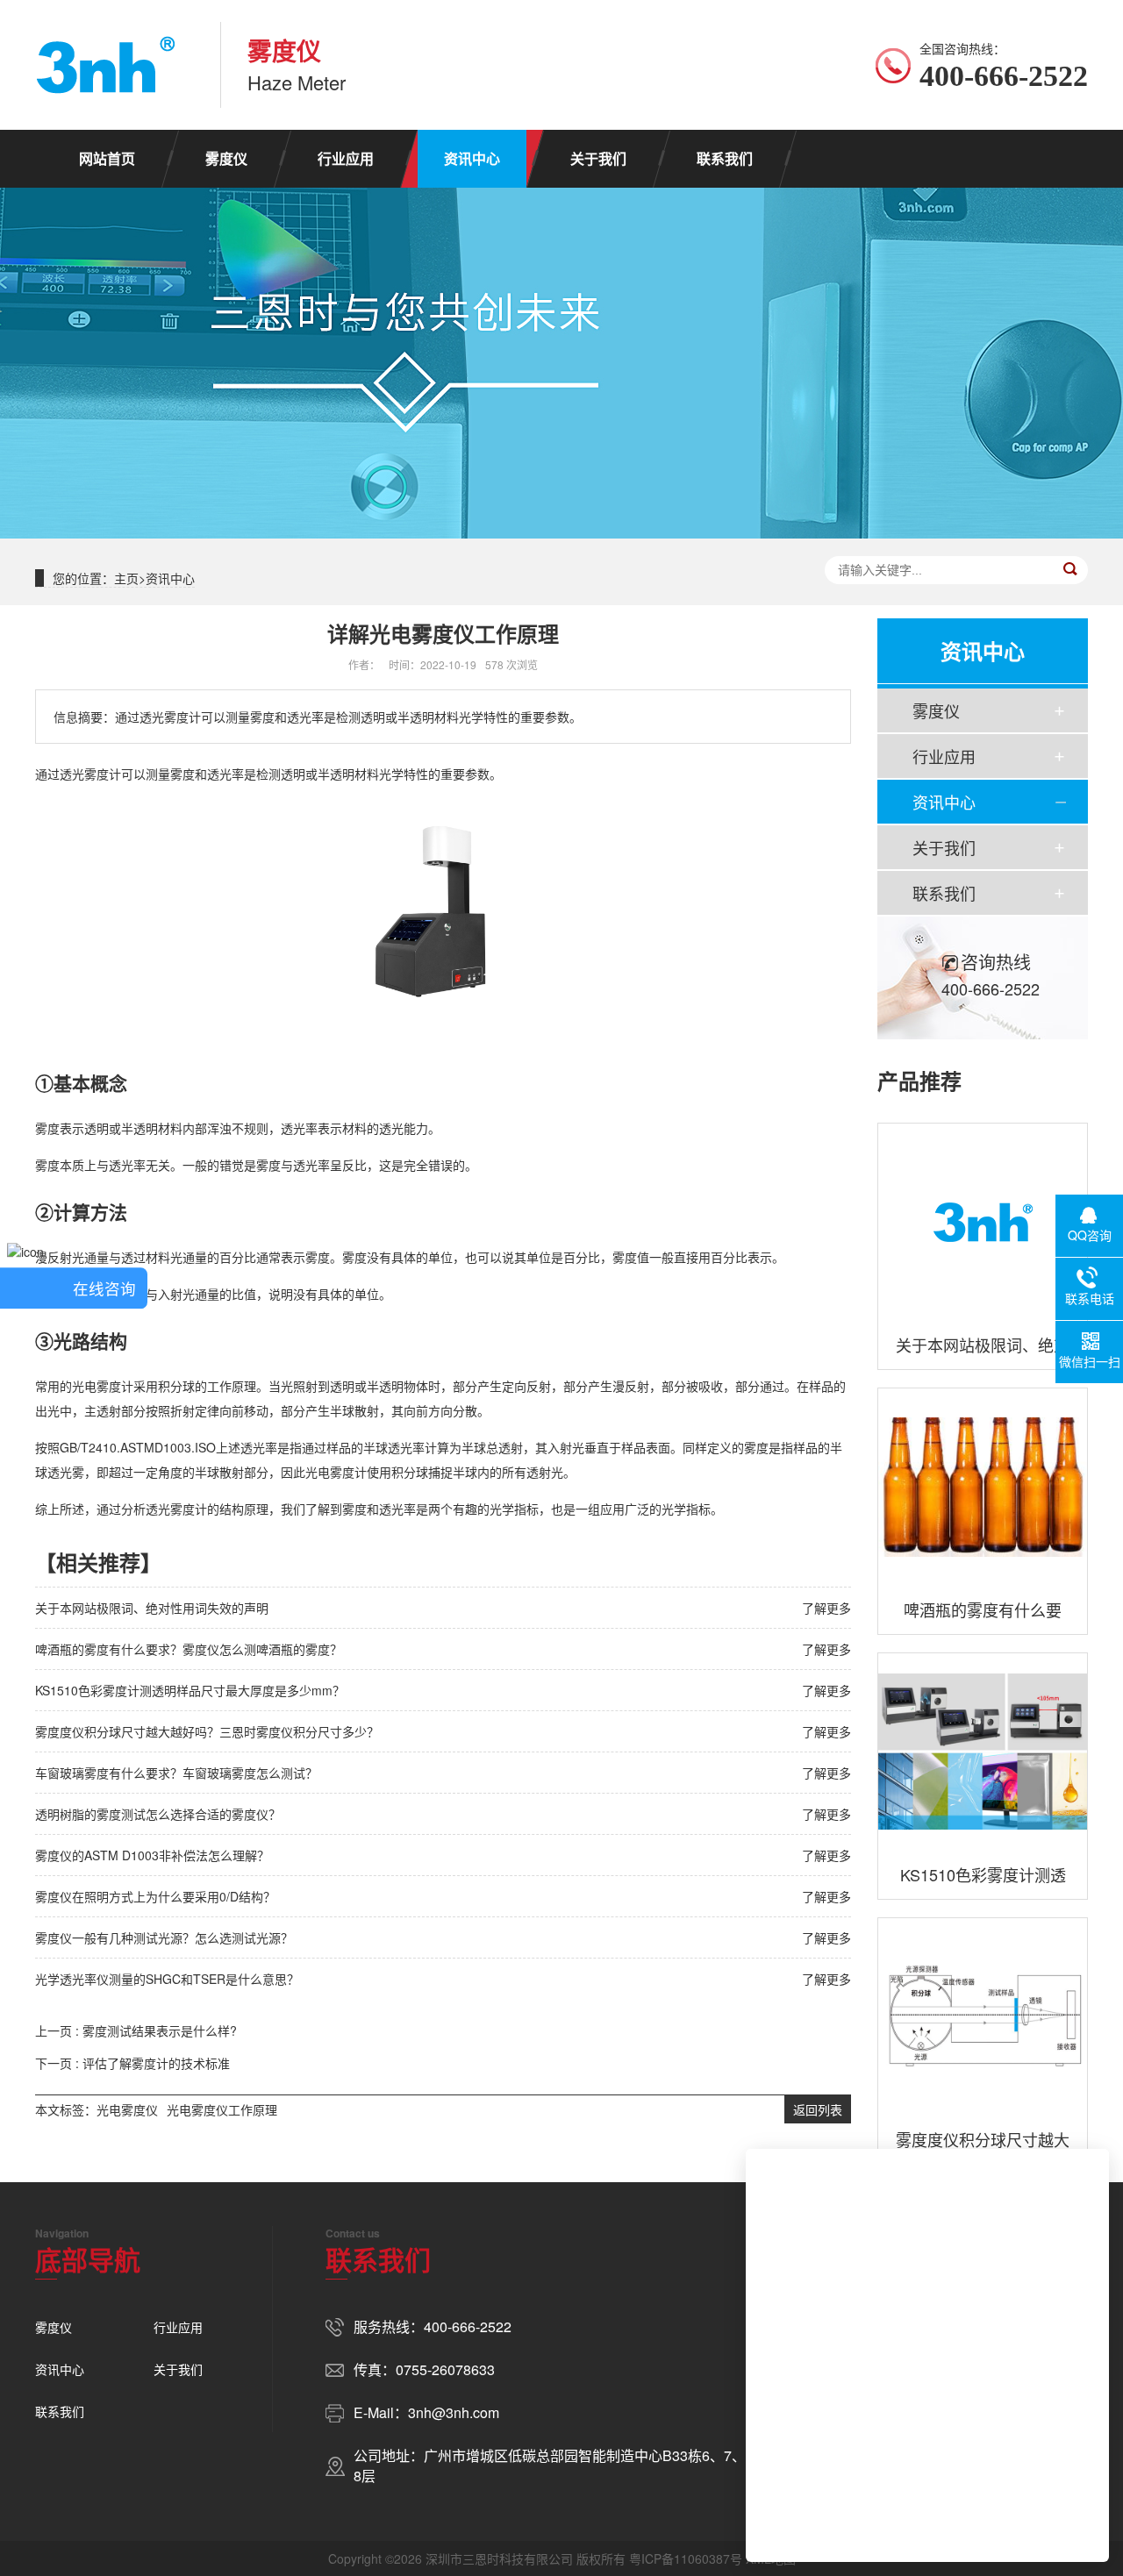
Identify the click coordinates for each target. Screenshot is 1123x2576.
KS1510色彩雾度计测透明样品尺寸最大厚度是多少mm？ (190, 1690)
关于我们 (598, 158)
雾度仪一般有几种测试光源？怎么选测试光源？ (164, 1937)
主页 (126, 578)
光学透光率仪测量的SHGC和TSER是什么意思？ (167, 1979)
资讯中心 (472, 158)
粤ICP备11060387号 (686, 2558)
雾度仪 (226, 158)
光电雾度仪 (127, 2109)
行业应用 (346, 158)
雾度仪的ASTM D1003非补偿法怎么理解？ (152, 1855)
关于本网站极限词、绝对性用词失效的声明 (152, 1608)
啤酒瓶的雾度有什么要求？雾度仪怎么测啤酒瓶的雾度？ (189, 1649)
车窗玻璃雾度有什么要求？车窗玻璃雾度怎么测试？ (176, 1773)
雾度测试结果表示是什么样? (160, 2030)
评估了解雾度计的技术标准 (156, 2063)
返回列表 (818, 2109)
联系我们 (725, 158)
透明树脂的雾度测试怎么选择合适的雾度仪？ (158, 1814)
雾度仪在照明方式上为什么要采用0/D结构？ (155, 1896)
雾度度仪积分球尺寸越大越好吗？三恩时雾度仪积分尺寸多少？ (207, 1731)
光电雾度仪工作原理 (222, 2109)
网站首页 (107, 158)
